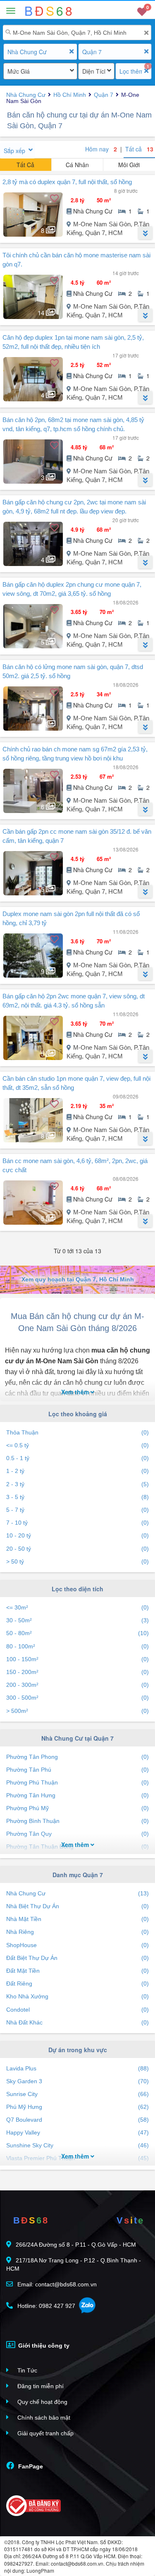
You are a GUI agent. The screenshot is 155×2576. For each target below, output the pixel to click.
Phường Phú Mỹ (77, 1808)
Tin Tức (26, 2370)
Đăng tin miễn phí (40, 2386)
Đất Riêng (77, 1984)
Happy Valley (77, 2132)
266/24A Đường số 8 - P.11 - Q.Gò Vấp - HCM (76, 2245)
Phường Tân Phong (77, 1757)
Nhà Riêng (77, 1932)
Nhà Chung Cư (27, 52)
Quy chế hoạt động (42, 2402)
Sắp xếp (14, 151)
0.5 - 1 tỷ (77, 1458)
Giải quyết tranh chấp (45, 2433)
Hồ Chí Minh (70, 95)
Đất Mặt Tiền (77, 1971)
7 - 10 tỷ (77, 1523)
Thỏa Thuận (77, 1432)
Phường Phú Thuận (77, 1782)
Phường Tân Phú (77, 1770)
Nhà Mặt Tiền (77, 1919)
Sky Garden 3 (77, 2081)
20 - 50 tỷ (77, 1549)
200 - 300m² (77, 1685)
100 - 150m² (77, 1659)
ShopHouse (77, 1945)
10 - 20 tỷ (77, 1535)
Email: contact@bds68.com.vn (56, 2284)
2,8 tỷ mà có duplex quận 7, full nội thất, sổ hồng (67, 182)
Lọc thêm (131, 71)
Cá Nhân (77, 165)
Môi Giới (129, 165)
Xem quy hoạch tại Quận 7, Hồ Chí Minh (78, 1279)
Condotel (77, 2010)
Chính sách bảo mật (43, 2418)
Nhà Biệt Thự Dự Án (77, 1906)
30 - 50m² (77, 1620)
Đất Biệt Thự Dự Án (77, 1958)
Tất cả (139, 149)
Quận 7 (92, 52)
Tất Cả (25, 165)
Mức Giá (19, 71)
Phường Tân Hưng (77, 1795)
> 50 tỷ (77, 1561)
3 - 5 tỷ (77, 1497)
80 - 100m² (77, 1646)
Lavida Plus (77, 2068)
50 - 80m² (77, 1633)
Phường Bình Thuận (77, 1821)
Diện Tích (94, 71)
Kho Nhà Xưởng (77, 1996)
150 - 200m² (77, 1672)
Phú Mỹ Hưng (77, 2107)
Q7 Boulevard (77, 2120)
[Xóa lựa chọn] (72, 52)
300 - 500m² (77, 1698)
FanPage (30, 2466)
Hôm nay (101, 149)
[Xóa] (146, 33)
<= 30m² (77, 1607)
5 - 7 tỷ (77, 1510)
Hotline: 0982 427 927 (45, 2306)
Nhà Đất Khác (77, 2022)
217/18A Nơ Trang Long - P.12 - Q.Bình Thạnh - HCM (74, 2264)
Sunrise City (77, 2094)
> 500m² (77, 1711)
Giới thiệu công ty (43, 2346)
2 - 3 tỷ (77, 1484)
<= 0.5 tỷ (77, 1445)
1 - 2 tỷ (77, 1471)
